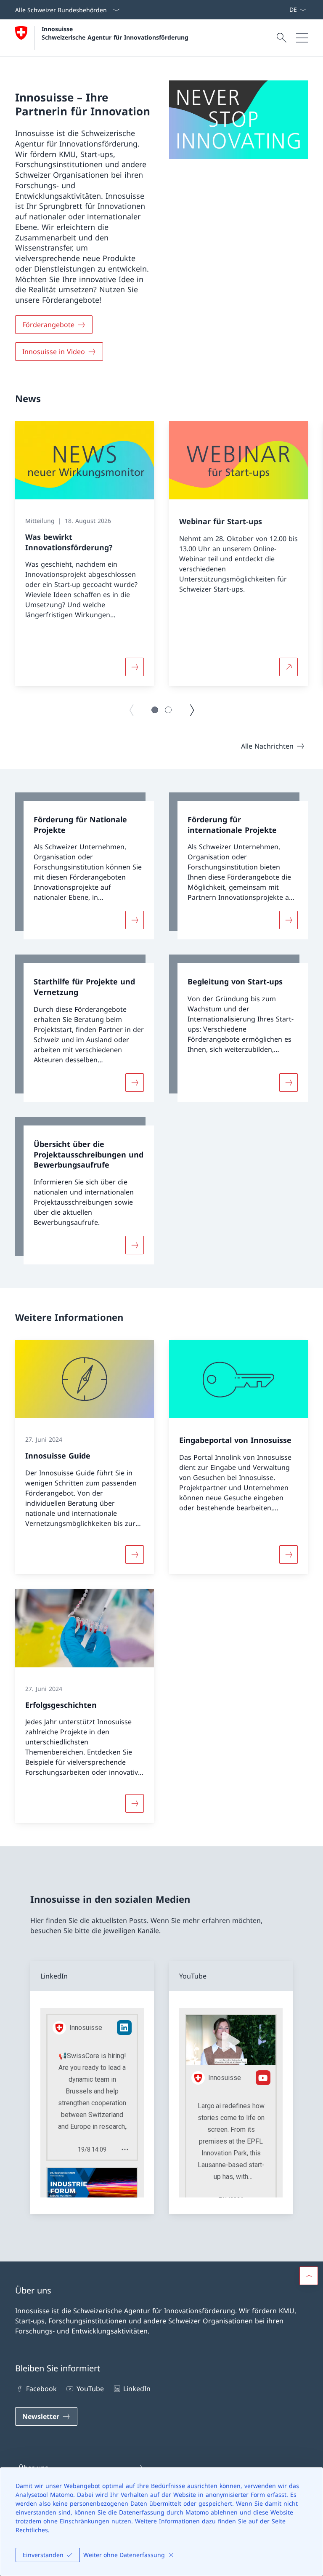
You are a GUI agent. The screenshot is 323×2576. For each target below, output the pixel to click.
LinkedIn (137, 2389)
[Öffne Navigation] (302, 38)
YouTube (90, 2389)
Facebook (41, 2389)
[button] (155, 710)
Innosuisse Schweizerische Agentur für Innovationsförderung (115, 33)
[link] (85, 866)
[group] (85, 554)
